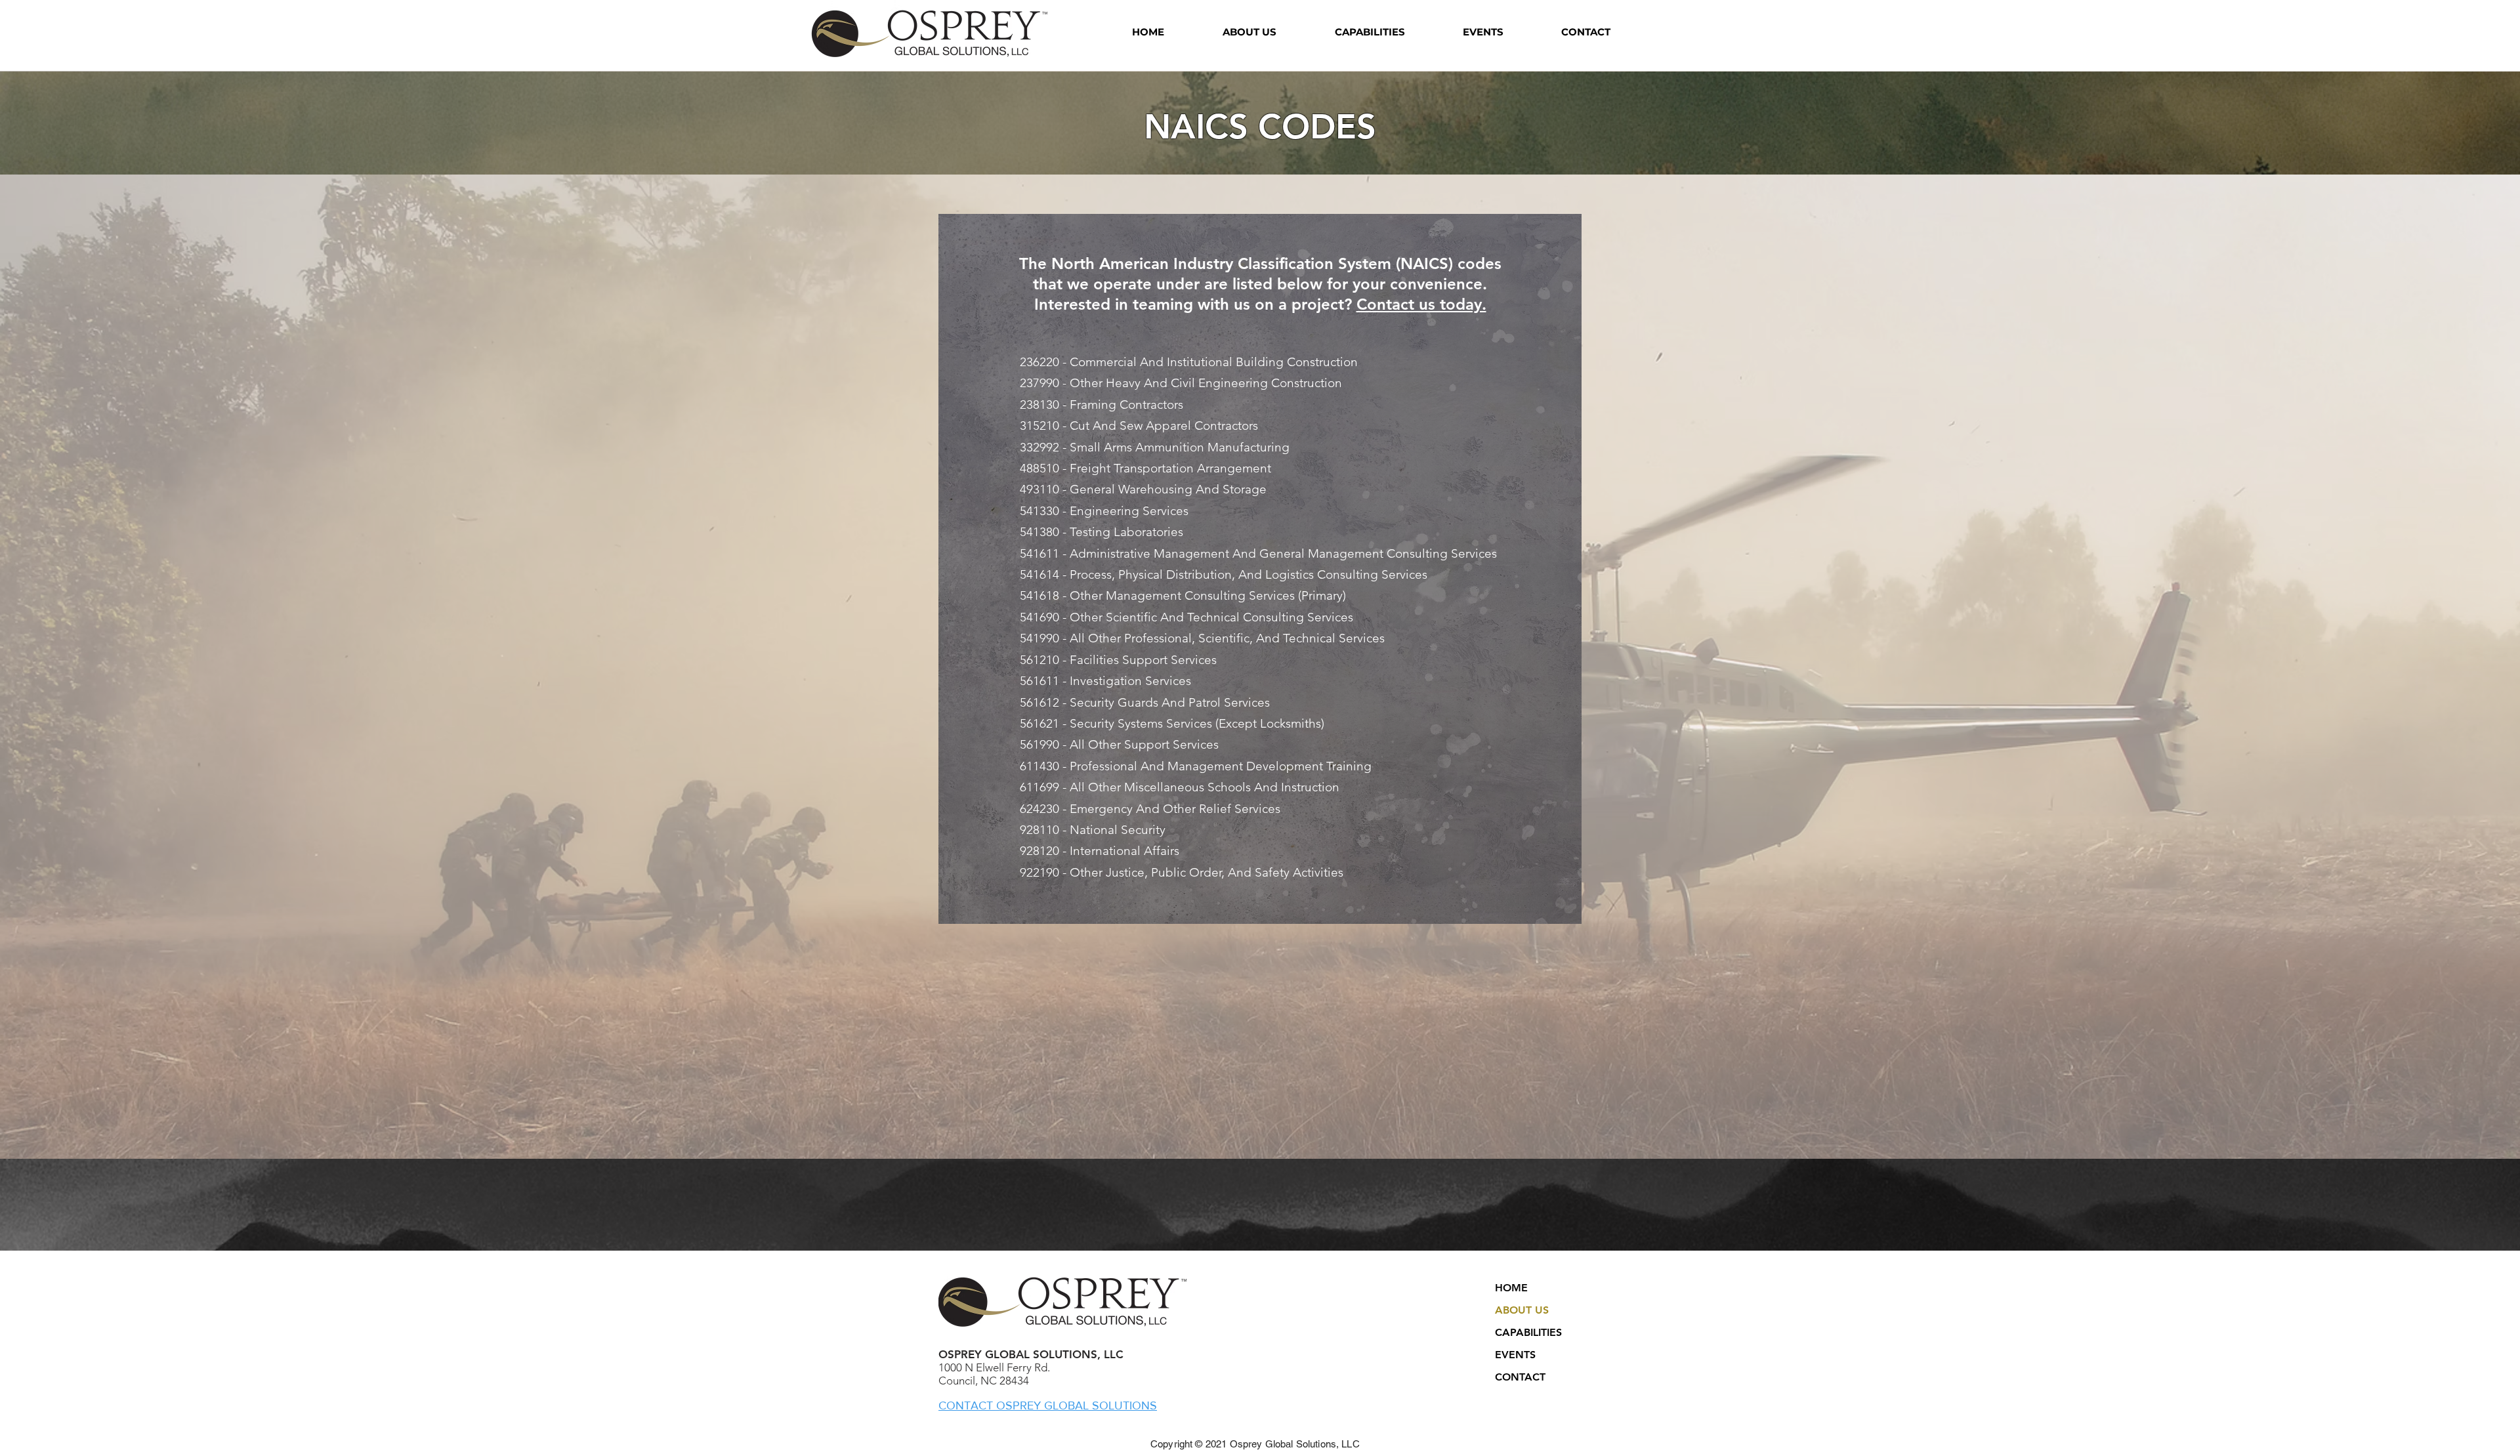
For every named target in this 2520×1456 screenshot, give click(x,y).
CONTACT (1520, 1377)
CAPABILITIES (1528, 1332)
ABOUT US (1522, 1310)
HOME (1511, 1288)
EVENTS (1515, 1355)
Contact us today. (1421, 304)
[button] (1249, 32)
